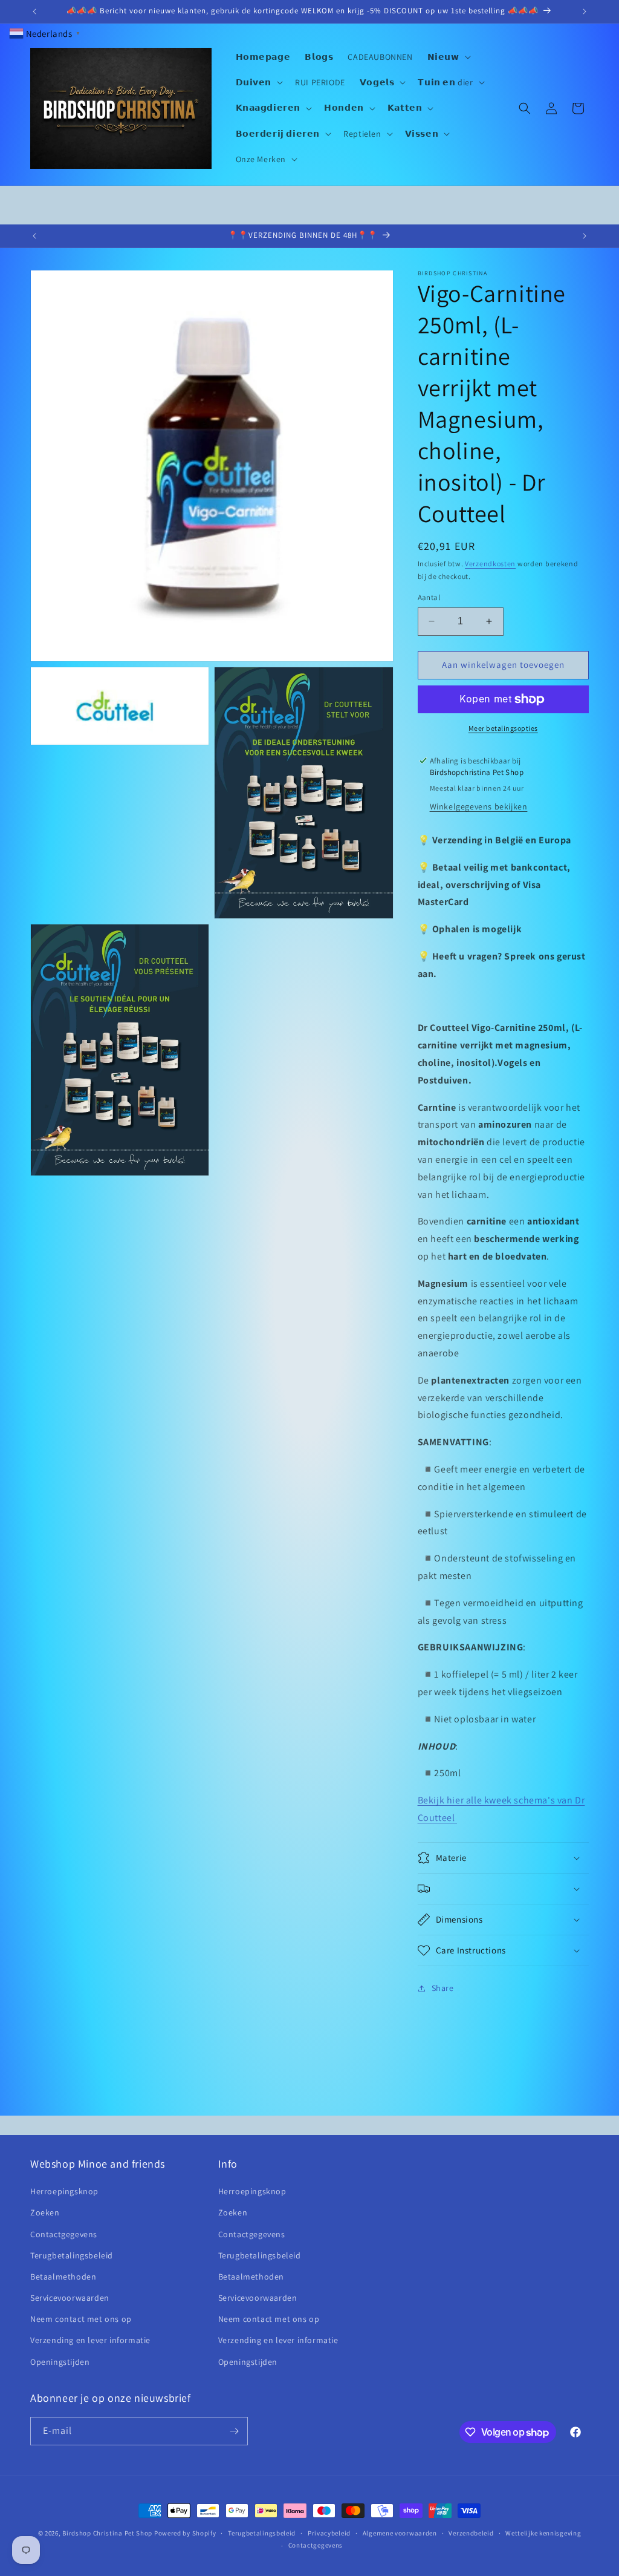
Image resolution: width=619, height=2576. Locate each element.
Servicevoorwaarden (70, 2298)
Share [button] (443, 1988)
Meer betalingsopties (503, 728)
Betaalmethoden (63, 2277)
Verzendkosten (490, 564)
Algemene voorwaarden (400, 2533)
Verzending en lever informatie (90, 2340)
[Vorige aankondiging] (34, 11)
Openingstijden (60, 2362)
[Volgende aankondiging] (585, 11)
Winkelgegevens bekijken (479, 806)
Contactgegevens (64, 2234)
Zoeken (45, 2212)
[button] (448, 57)
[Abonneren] (234, 2431)
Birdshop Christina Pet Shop (107, 2533)
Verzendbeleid (471, 2533)
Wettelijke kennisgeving (543, 2533)
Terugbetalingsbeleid (72, 2255)
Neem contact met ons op (81, 2319)
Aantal (429, 597)
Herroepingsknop (64, 2191)
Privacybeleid (329, 2533)
